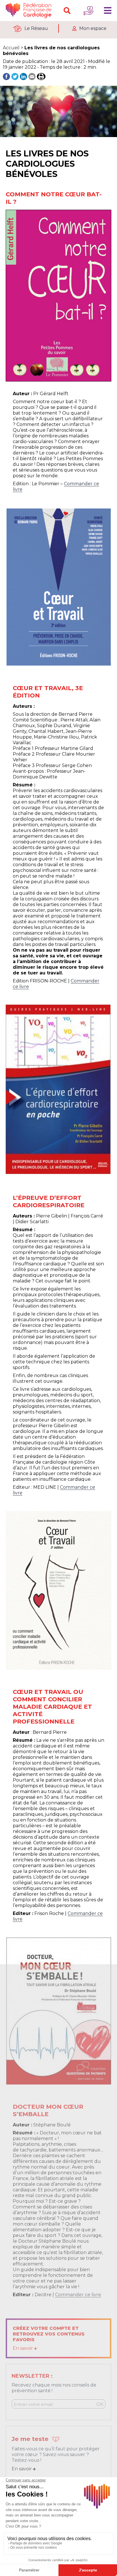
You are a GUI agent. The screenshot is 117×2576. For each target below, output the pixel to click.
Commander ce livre (78, 2295)
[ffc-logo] (30, 11)
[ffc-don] (89, 11)
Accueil (11, 48)
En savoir (23, 2348)
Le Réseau (36, 28)
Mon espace (93, 28)
